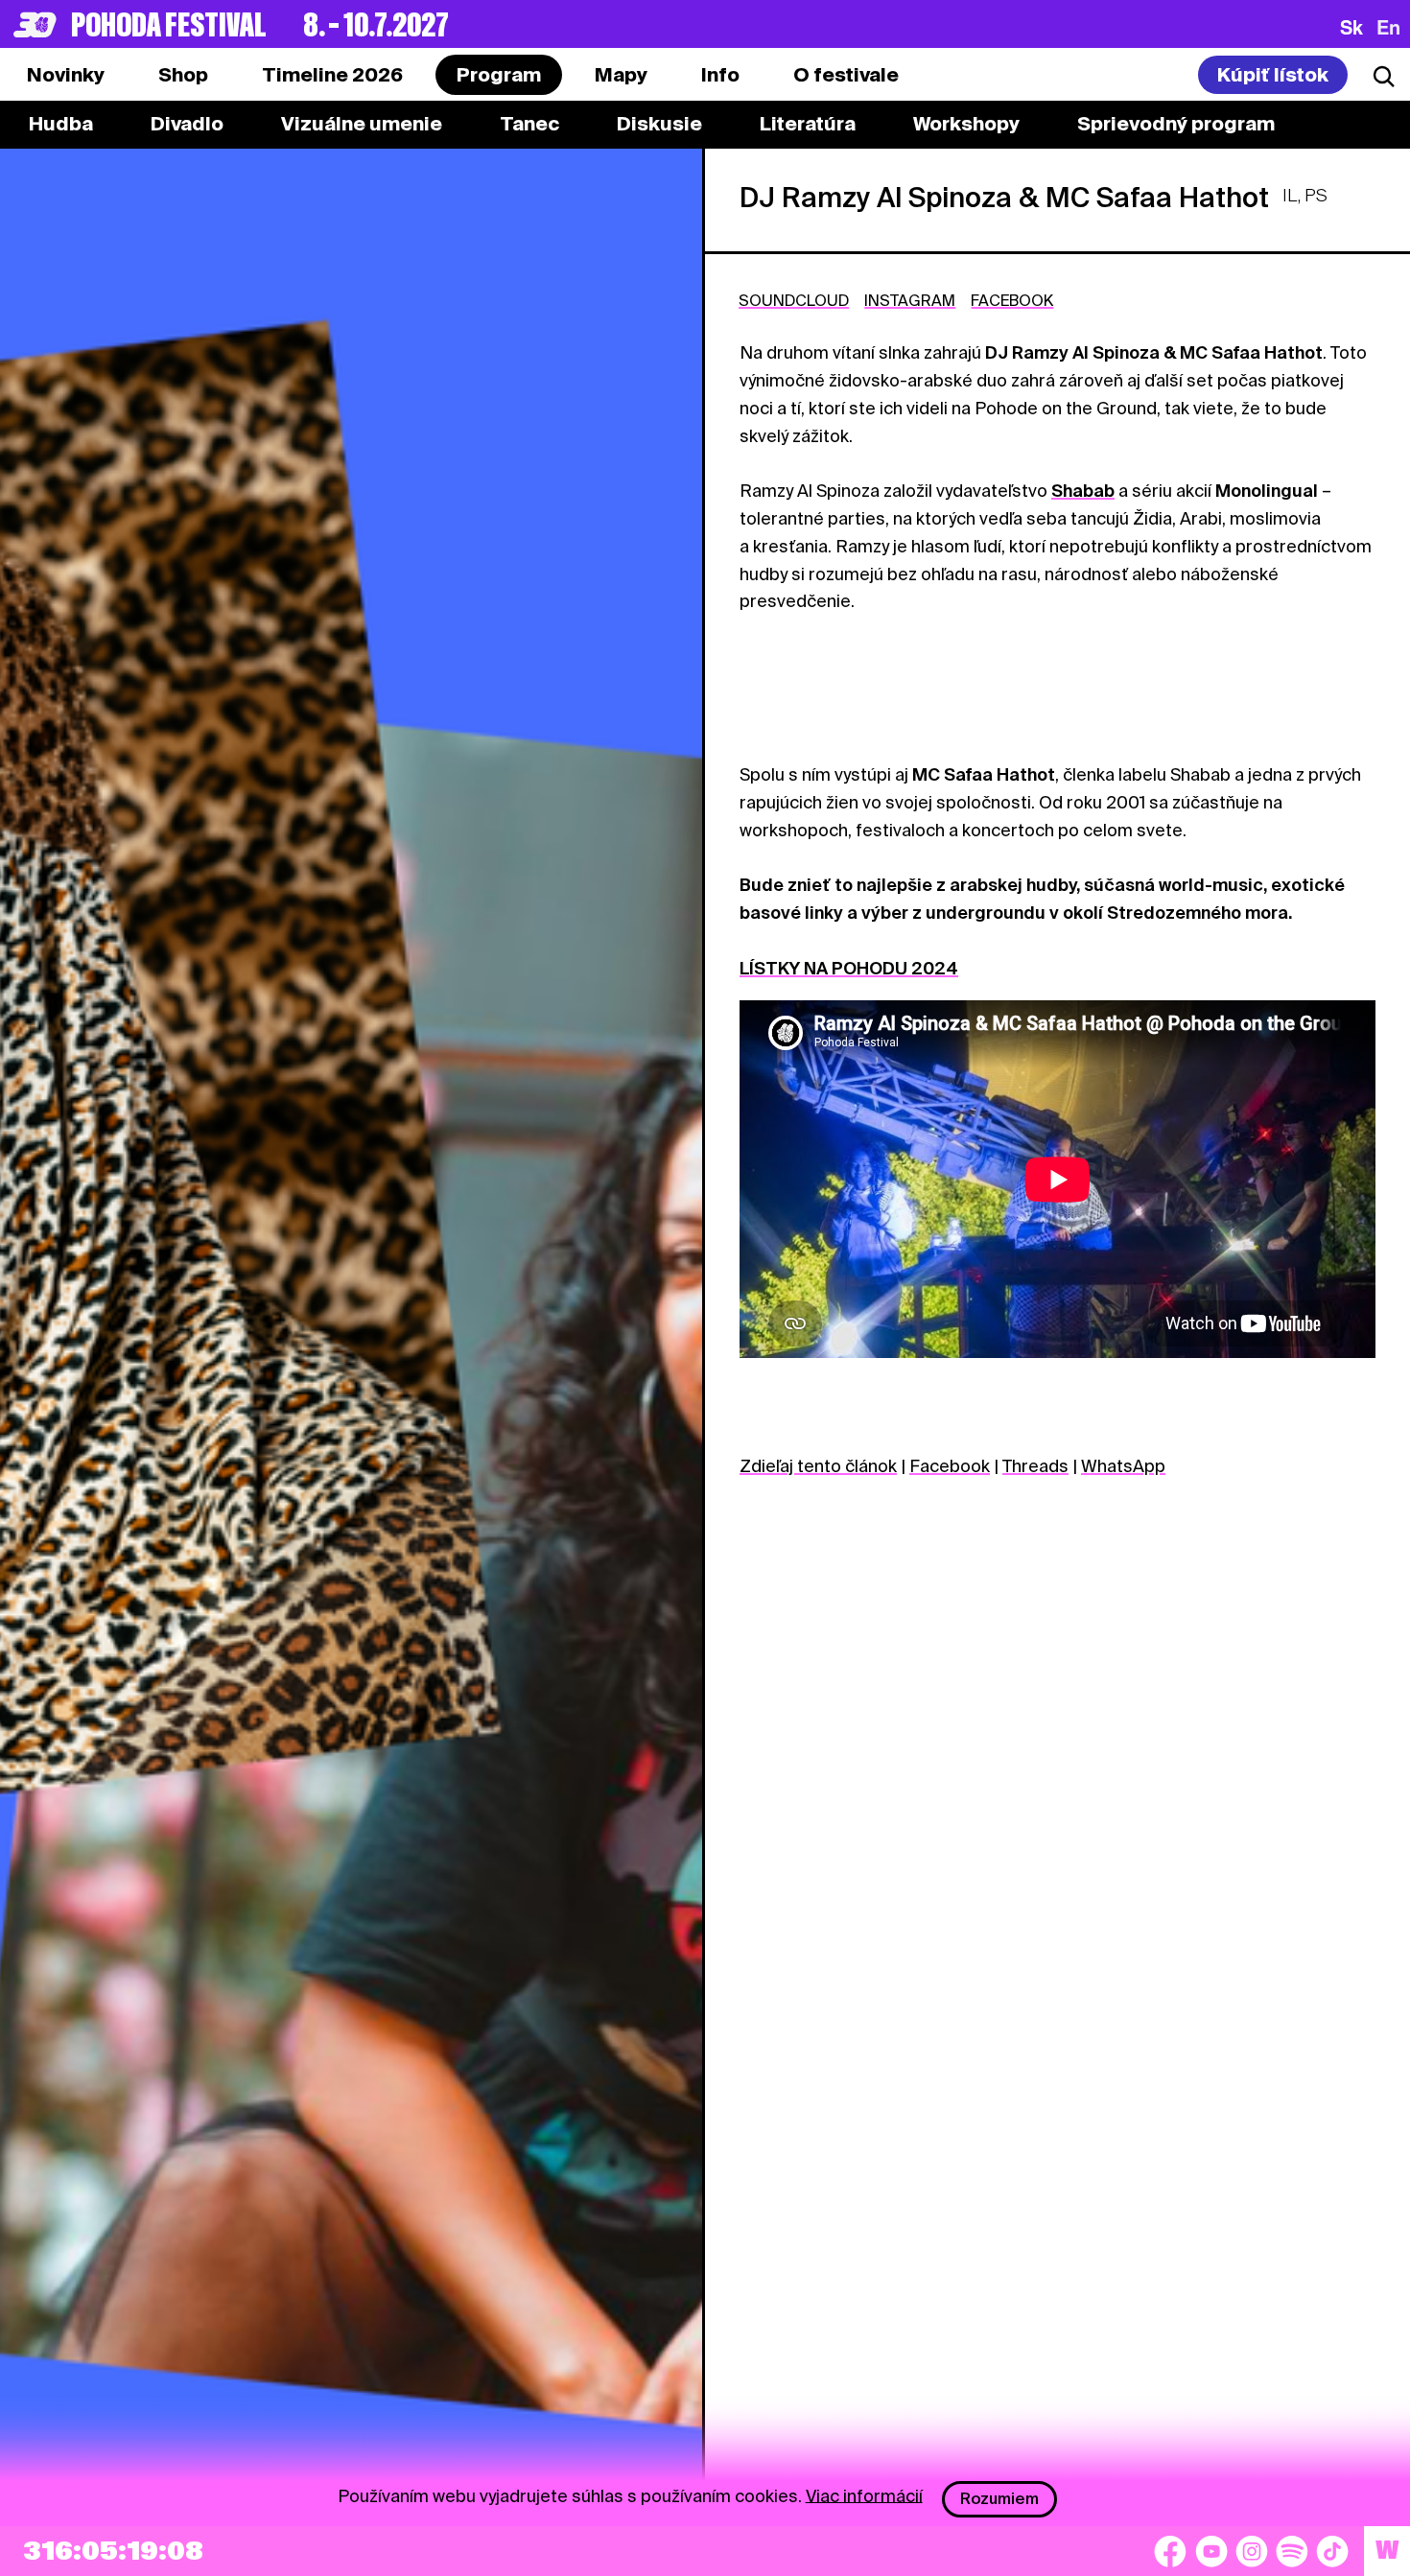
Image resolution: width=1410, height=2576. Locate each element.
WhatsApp (1123, 1466)
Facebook (950, 1466)
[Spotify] (1292, 2551)
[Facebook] (1170, 2551)
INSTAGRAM (910, 301)
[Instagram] (1252, 2551)
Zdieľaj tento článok (818, 1466)
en (1388, 27)
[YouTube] (1211, 2551)
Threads (1035, 1466)
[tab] (183, 75)
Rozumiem (999, 2499)
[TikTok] (1332, 2551)
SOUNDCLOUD (794, 301)
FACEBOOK (1012, 301)
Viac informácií (864, 2495)
